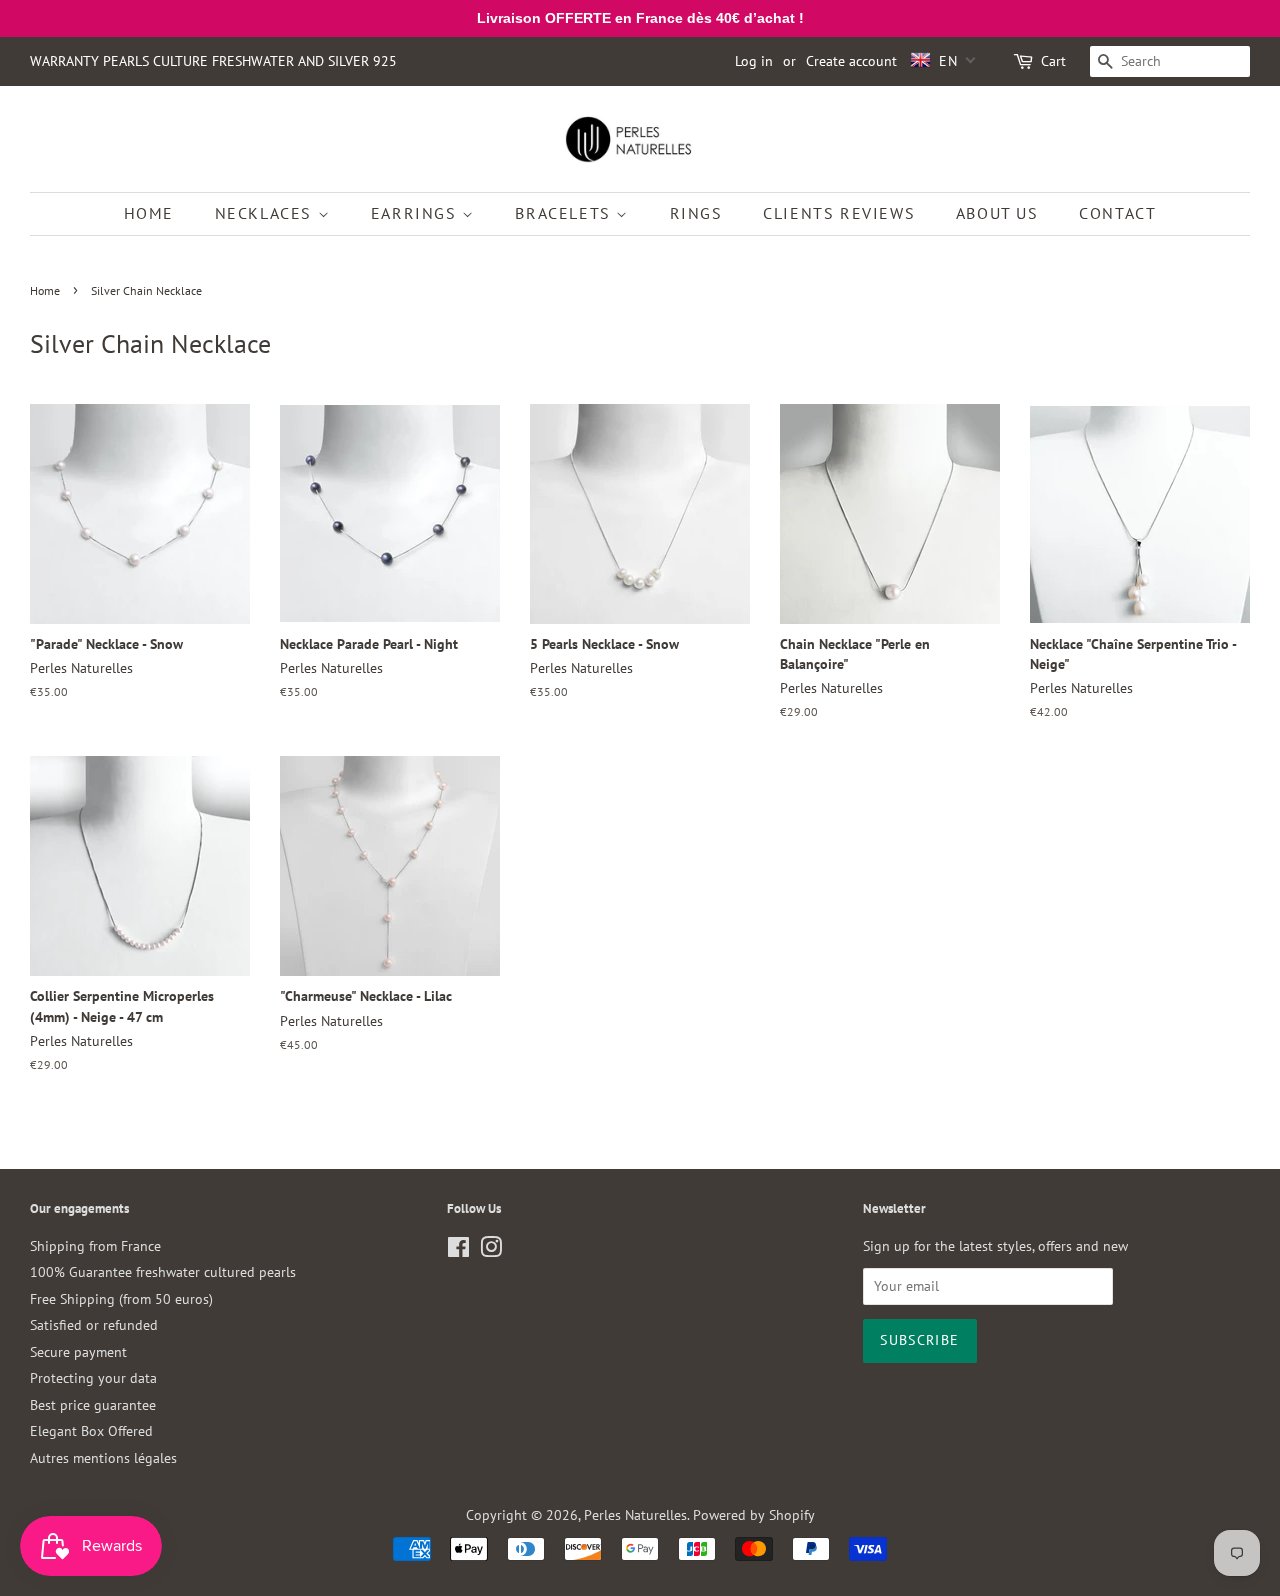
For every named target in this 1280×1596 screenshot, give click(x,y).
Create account (851, 61)
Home (149, 213)
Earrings (416, 213)
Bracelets (565, 213)
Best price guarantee (93, 1405)
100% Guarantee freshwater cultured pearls (163, 1272)
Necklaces (266, 213)
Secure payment (78, 1352)
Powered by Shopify (754, 1515)
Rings (696, 213)
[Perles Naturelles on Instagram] (491, 1251)
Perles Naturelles (635, 1515)
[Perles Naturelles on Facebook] (458, 1251)
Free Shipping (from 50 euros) (121, 1299)
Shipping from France (95, 1246)
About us (997, 213)
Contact (1117, 213)
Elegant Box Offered (91, 1431)
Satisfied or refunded (94, 1325)
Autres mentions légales (103, 1458)
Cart (1053, 61)
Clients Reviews (839, 213)
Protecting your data (93, 1378)
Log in (754, 61)
